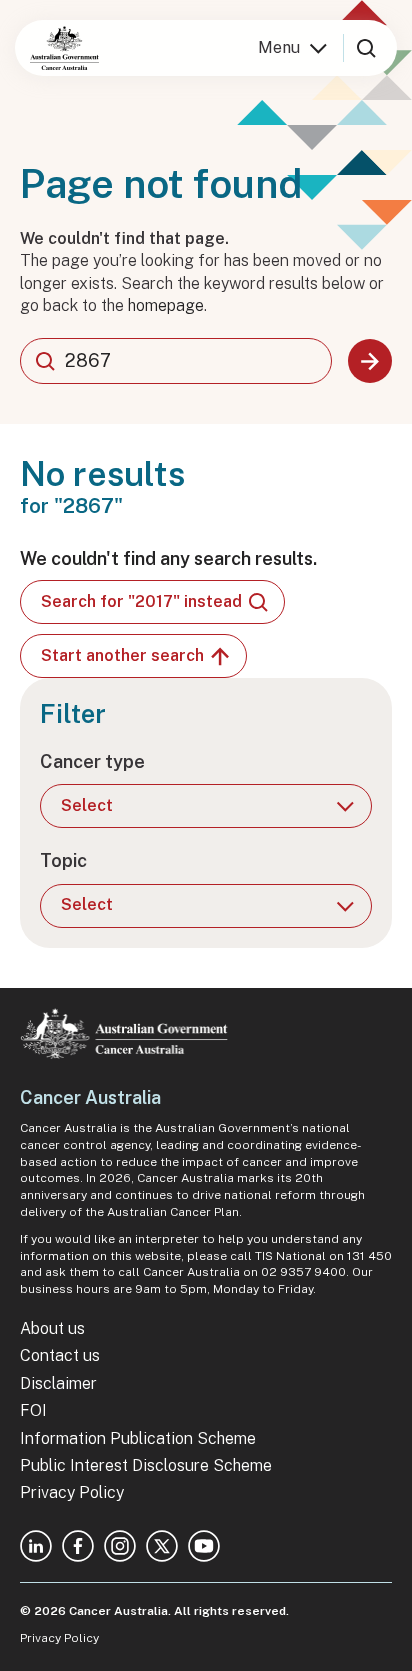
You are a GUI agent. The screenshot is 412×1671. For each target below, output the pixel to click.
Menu (279, 47)
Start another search (122, 655)
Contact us (60, 1355)
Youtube (204, 1546)
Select (87, 805)
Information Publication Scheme (138, 1438)
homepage (166, 305)
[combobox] (176, 361)
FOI (33, 1410)
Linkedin (36, 1546)
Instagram (120, 1546)
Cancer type (92, 761)
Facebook (78, 1546)
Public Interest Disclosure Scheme (146, 1465)
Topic (63, 860)
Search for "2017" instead (141, 601)
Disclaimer (58, 1383)
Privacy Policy (72, 1492)
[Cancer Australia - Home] (64, 48)
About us (52, 1328)
